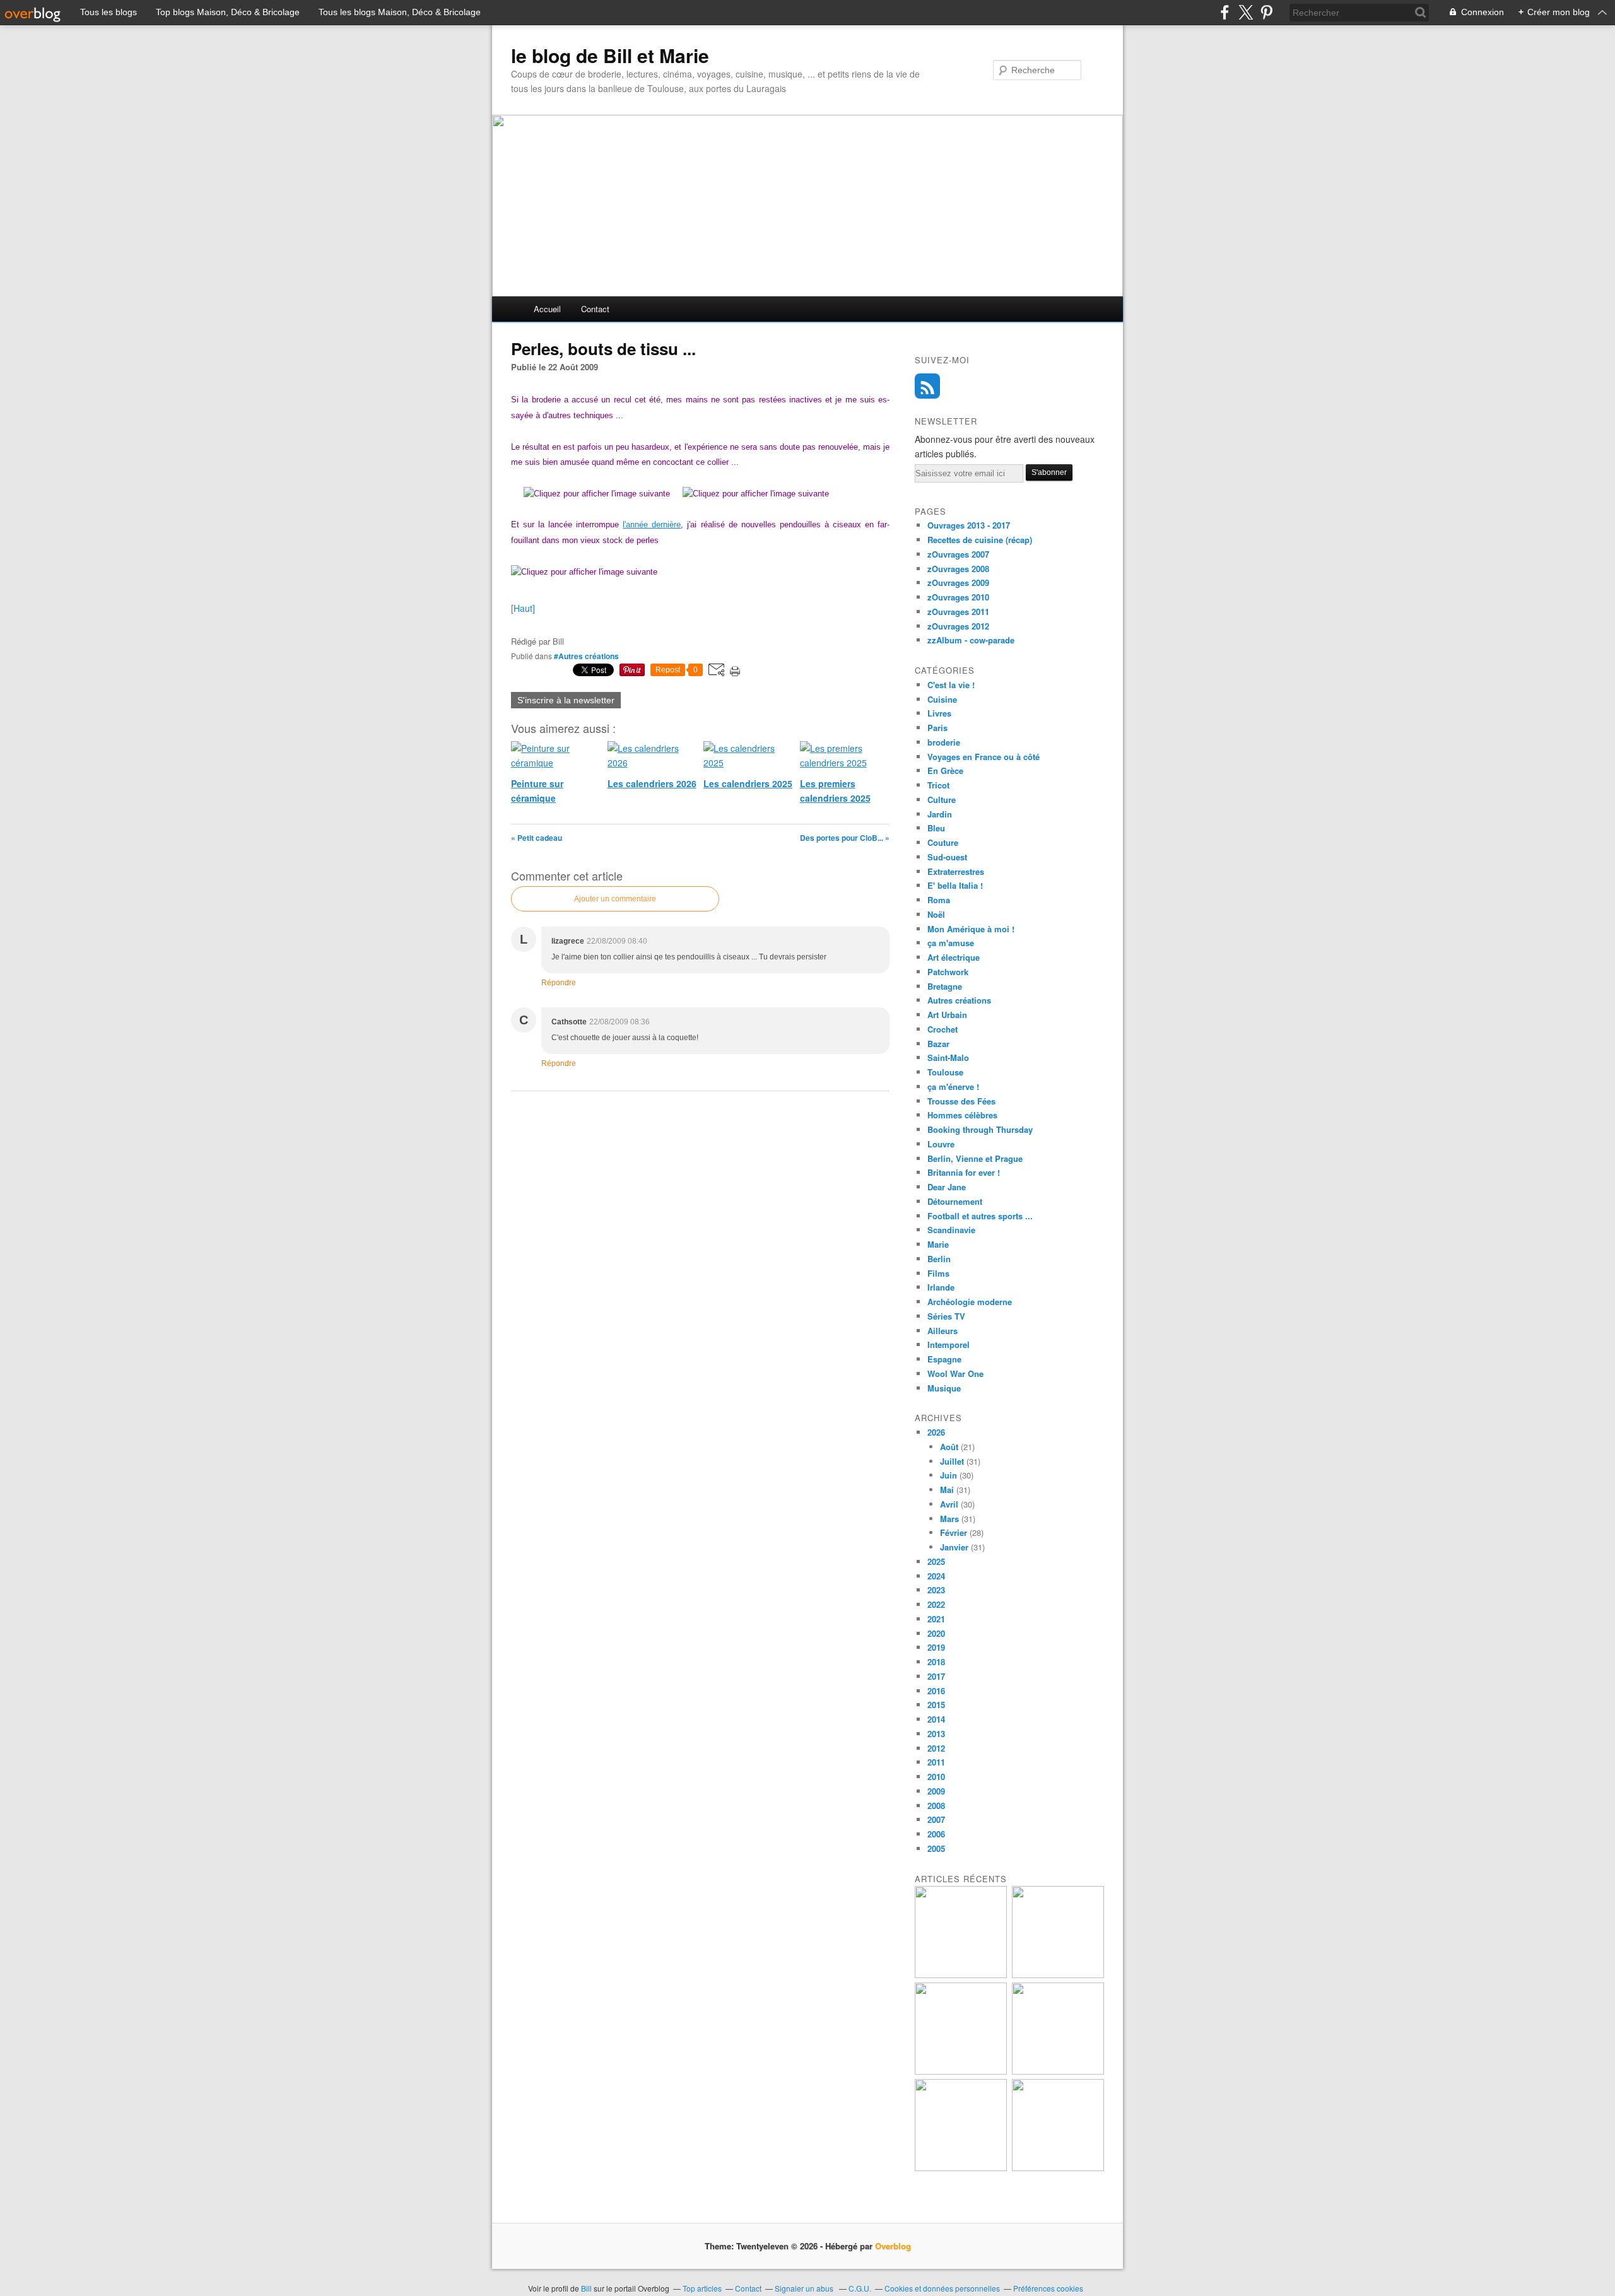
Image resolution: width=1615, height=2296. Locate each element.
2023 (936, 1590)
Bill (586, 2288)
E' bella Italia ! (955, 885)
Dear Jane (947, 1187)
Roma (939, 900)
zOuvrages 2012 (958, 626)
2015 (936, 1705)
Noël (936, 914)
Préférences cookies (1048, 2288)
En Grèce (945, 770)
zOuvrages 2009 (958, 583)
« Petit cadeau (537, 838)
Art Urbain (947, 1015)
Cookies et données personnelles (942, 2288)
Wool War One (955, 1373)
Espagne (944, 1359)
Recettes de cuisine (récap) (980, 540)
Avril (949, 1504)
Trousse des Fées (961, 1101)
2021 (936, 1619)
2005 (936, 1848)
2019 (936, 1647)
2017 (936, 1676)
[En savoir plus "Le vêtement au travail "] (961, 2168)
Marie (938, 1244)
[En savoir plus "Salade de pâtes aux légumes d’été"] (1058, 1975)
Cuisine (942, 699)
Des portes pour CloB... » (845, 838)
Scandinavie (951, 1230)
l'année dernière (652, 524)
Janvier (954, 1547)
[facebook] (1225, 12)
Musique (944, 1388)
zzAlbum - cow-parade (971, 640)
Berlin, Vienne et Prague (975, 1158)
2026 (936, 1432)
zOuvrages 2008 (958, 569)
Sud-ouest (947, 857)
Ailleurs (943, 1331)
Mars (949, 1519)
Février (954, 1532)
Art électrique (954, 957)
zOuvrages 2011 (958, 612)
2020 (936, 1633)
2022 (936, 1604)
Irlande (941, 1287)
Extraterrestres (956, 871)
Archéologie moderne (970, 1302)
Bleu (936, 828)
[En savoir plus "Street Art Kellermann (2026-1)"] (1058, 2168)
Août (949, 1447)
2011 (936, 1762)
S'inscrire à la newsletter (566, 700)
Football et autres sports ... (980, 1216)
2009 (936, 1791)
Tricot (938, 785)
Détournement (955, 1201)
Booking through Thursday (980, 1129)
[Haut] (523, 608)
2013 (936, 1734)
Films (938, 1273)
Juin (948, 1475)
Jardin (940, 814)
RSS (927, 386)
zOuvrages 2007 (958, 554)
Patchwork (948, 972)
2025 (936, 1561)
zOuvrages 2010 (958, 597)
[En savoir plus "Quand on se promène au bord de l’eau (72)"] (961, 2071)
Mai (947, 1490)
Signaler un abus (805, 2288)
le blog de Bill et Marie (610, 56)
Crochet (943, 1029)
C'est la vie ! (951, 685)
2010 (936, 1777)
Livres (939, 713)
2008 (936, 1806)
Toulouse (945, 1072)
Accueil (547, 309)
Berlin (939, 1259)
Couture (943, 842)
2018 (936, 1662)
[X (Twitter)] (1246, 12)
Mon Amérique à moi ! (971, 929)
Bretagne (945, 986)
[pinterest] (1266, 12)
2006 (936, 1834)
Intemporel (948, 1344)
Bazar (938, 1044)
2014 (936, 1719)
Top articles (702, 2288)
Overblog (893, 2246)
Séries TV (946, 1316)
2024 (936, 1576)
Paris (937, 728)
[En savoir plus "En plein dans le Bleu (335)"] (1058, 2071)
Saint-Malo (948, 1057)
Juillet (952, 1461)
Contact (595, 309)
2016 (936, 1691)
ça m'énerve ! (953, 1086)
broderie (944, 742)
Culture (942, 799)
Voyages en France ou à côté (984, 757)
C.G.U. (860, 2288)
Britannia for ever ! (964, 1172)
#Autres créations (586, 656)
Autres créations (959, 1000)
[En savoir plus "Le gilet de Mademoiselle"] (961, 1975)
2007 (936, 1819)
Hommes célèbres (962, 1115)
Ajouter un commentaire (615, 899)
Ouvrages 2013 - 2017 (969, 525)
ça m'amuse (951, 943)
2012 (936, 1748)
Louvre (941, 1144)
